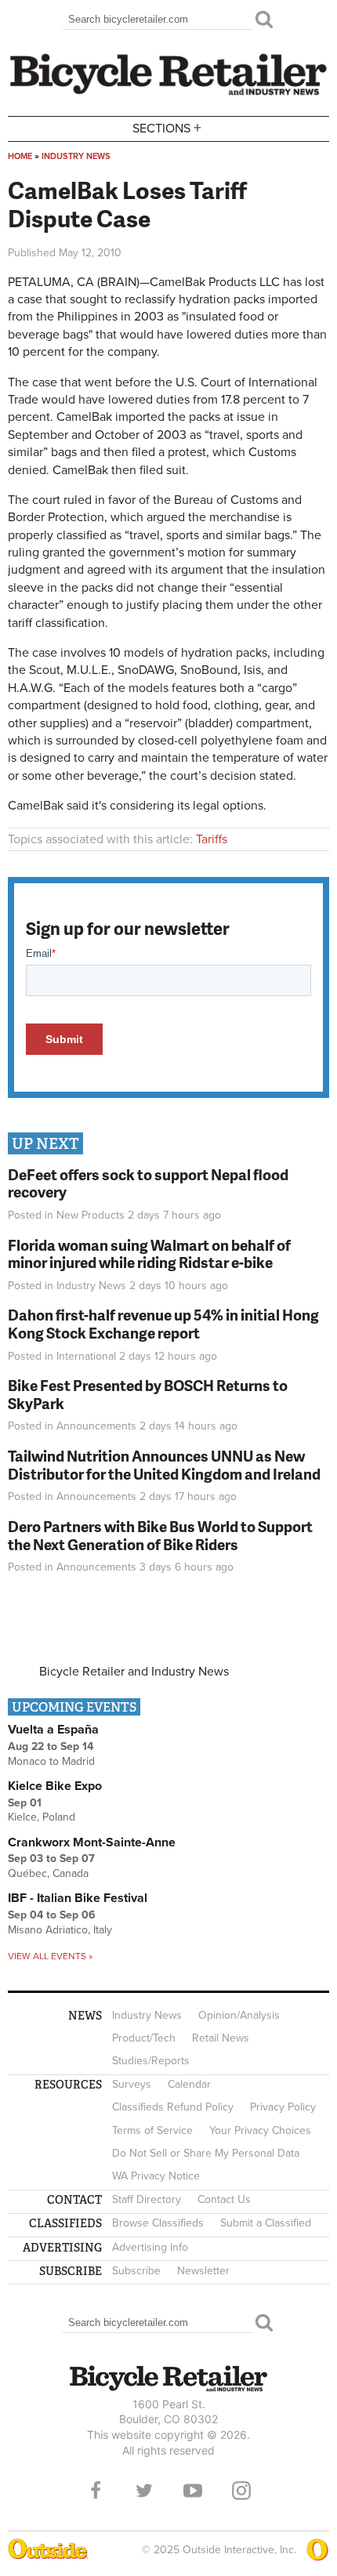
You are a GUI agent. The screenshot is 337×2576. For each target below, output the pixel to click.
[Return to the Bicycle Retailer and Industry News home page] (168, 93)
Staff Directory (147, 2199)
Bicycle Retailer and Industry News (134, 1672)
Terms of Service (152, 2130)
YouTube (193, 2491)
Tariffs (212, 839)
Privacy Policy (283, 2107)
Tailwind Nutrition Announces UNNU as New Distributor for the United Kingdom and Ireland (164, 1465)
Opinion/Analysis (239, 2015)
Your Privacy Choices (260, 2130)
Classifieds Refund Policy (173, 2107)
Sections (167, 127)
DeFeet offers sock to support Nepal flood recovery (148, 1183)
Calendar (189, 2084)
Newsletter (203, 2271)
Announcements (96, 1426)
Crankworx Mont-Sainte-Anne (92, 1842)
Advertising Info (150, 2247)
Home (20, 156)
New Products (91, 1215)
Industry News (76, 156)
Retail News (221, 2038)
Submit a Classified (266, 2223)
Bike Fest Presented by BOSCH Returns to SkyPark (148, 1394)
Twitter (144, 2491)
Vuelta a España (53, 1730)
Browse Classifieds (158, 2223)
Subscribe (136, 2271)
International (86, 1356)
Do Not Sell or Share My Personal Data (206, 2153)
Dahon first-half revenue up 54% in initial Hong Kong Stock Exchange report (163, 1324)
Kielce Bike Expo (55, 1786)
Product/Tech (144, 2038)
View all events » (50, 1956)
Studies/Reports (151, 2061)
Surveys (132, 2084)
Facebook (96, 2491)
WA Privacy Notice (156, 2176)
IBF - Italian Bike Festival (78, 1898)
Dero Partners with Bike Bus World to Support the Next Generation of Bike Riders (160, 1535)
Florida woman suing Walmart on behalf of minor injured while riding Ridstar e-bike (149, 1254)
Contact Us (224, 2199)
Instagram (241, 2491)
